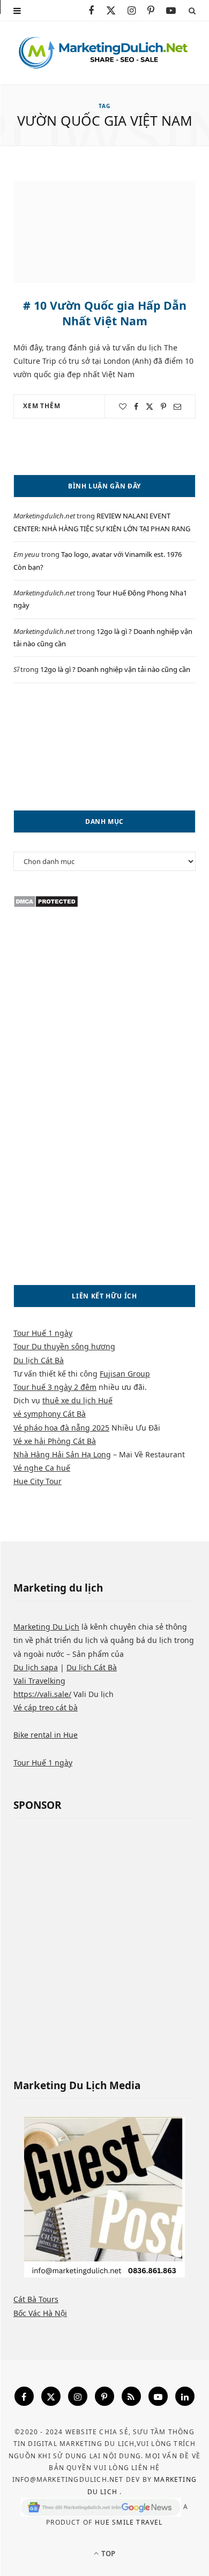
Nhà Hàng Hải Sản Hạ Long (62, 1454)
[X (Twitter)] (51, 2396)
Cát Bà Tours (36, 2299)
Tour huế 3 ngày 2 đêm (55, 1387)
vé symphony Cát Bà (50, 1414)
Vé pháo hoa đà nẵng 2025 (61, 1428)
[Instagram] (78, 2396)
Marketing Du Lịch (46, 1627)
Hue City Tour (38, 1481)
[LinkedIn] (185, 2396)
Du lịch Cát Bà (39, 1360)
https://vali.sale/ (42, 1694)
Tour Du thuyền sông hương (64, 1346)
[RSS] (131, 2396)
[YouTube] (158, 2396)
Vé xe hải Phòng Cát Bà (55, 1441)
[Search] (192, 10)
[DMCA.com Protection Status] (46, 905)
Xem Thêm (42, 406)
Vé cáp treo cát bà (46, 1707)
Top (107, 2554)
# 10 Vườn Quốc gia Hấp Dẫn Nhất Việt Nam (105, 313)
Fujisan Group (125, 1374)
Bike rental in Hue (46, 1735)
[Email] (177, 407)
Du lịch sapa (36, 1667)
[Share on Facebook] (136, 407)
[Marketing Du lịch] (104, 53)
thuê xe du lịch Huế (77, 1400)
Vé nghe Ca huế (42, 1468)
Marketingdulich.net (44, 516)
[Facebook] (24, 2396)
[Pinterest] (163, 407)
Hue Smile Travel (129, 2522)
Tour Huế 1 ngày (43, 1333)
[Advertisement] (104, 747)
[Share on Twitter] (150, 407)
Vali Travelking (39, 1681)
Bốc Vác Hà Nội (40, 2313)
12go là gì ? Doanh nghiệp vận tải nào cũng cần (115, 669)
